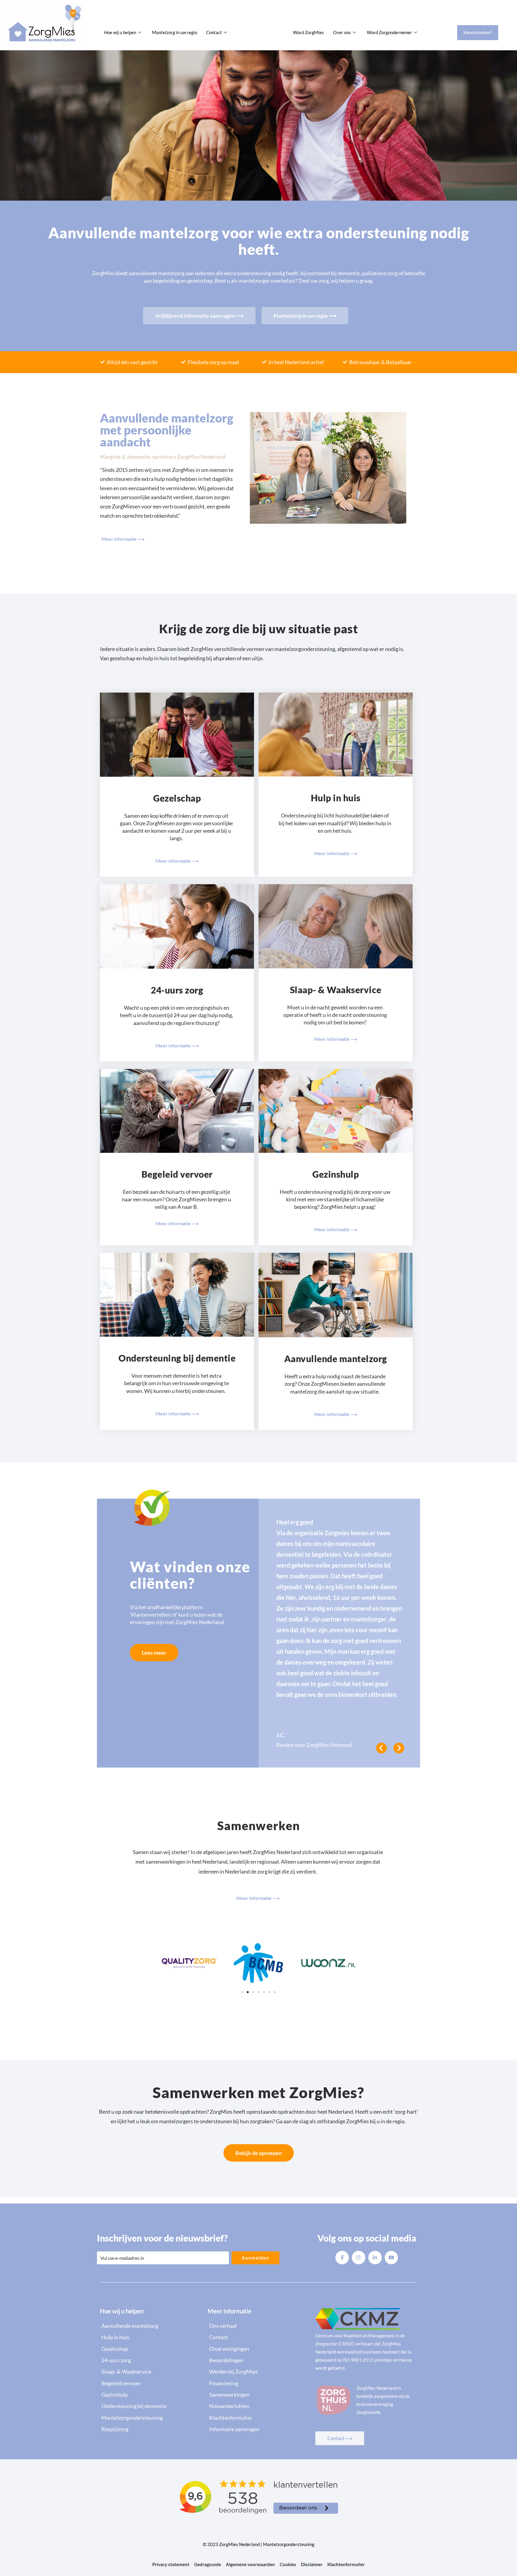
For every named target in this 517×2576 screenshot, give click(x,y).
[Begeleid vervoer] (151, 2383)
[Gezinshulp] (151, 2395)
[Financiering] (258, 2383)
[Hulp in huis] (151, 2337)
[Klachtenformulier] (258, 2418)
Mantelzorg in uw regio (175, 32)
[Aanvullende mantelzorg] (151, 2326)
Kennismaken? (478, 32)
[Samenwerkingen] (258, 2395)
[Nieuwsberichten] (258, 2406)
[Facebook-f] (342, 2258)
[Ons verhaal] (258, 2326)
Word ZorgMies (308, 32)
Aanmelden (256, 2258)
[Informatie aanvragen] (258, 2429)
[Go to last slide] (381, 1748)
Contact (214, 32)
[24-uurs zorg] (151, 2360)
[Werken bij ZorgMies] (258, 2371)
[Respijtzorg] (151, 2429)
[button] (242, 1992)
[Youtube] (391, 2258)
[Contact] (258, 2337)
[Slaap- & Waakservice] (151, 2371)
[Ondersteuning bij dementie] (151, 2406)
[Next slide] (399, 1748)
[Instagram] (359, 2258)
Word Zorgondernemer (389, 32)
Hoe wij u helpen (120, 32)
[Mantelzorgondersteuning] (151, 2418)
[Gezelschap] (151, 2349)
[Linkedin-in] (375, 2258)
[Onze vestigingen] (258, 2349)
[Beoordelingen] (258, 2360)
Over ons (342, 32)
